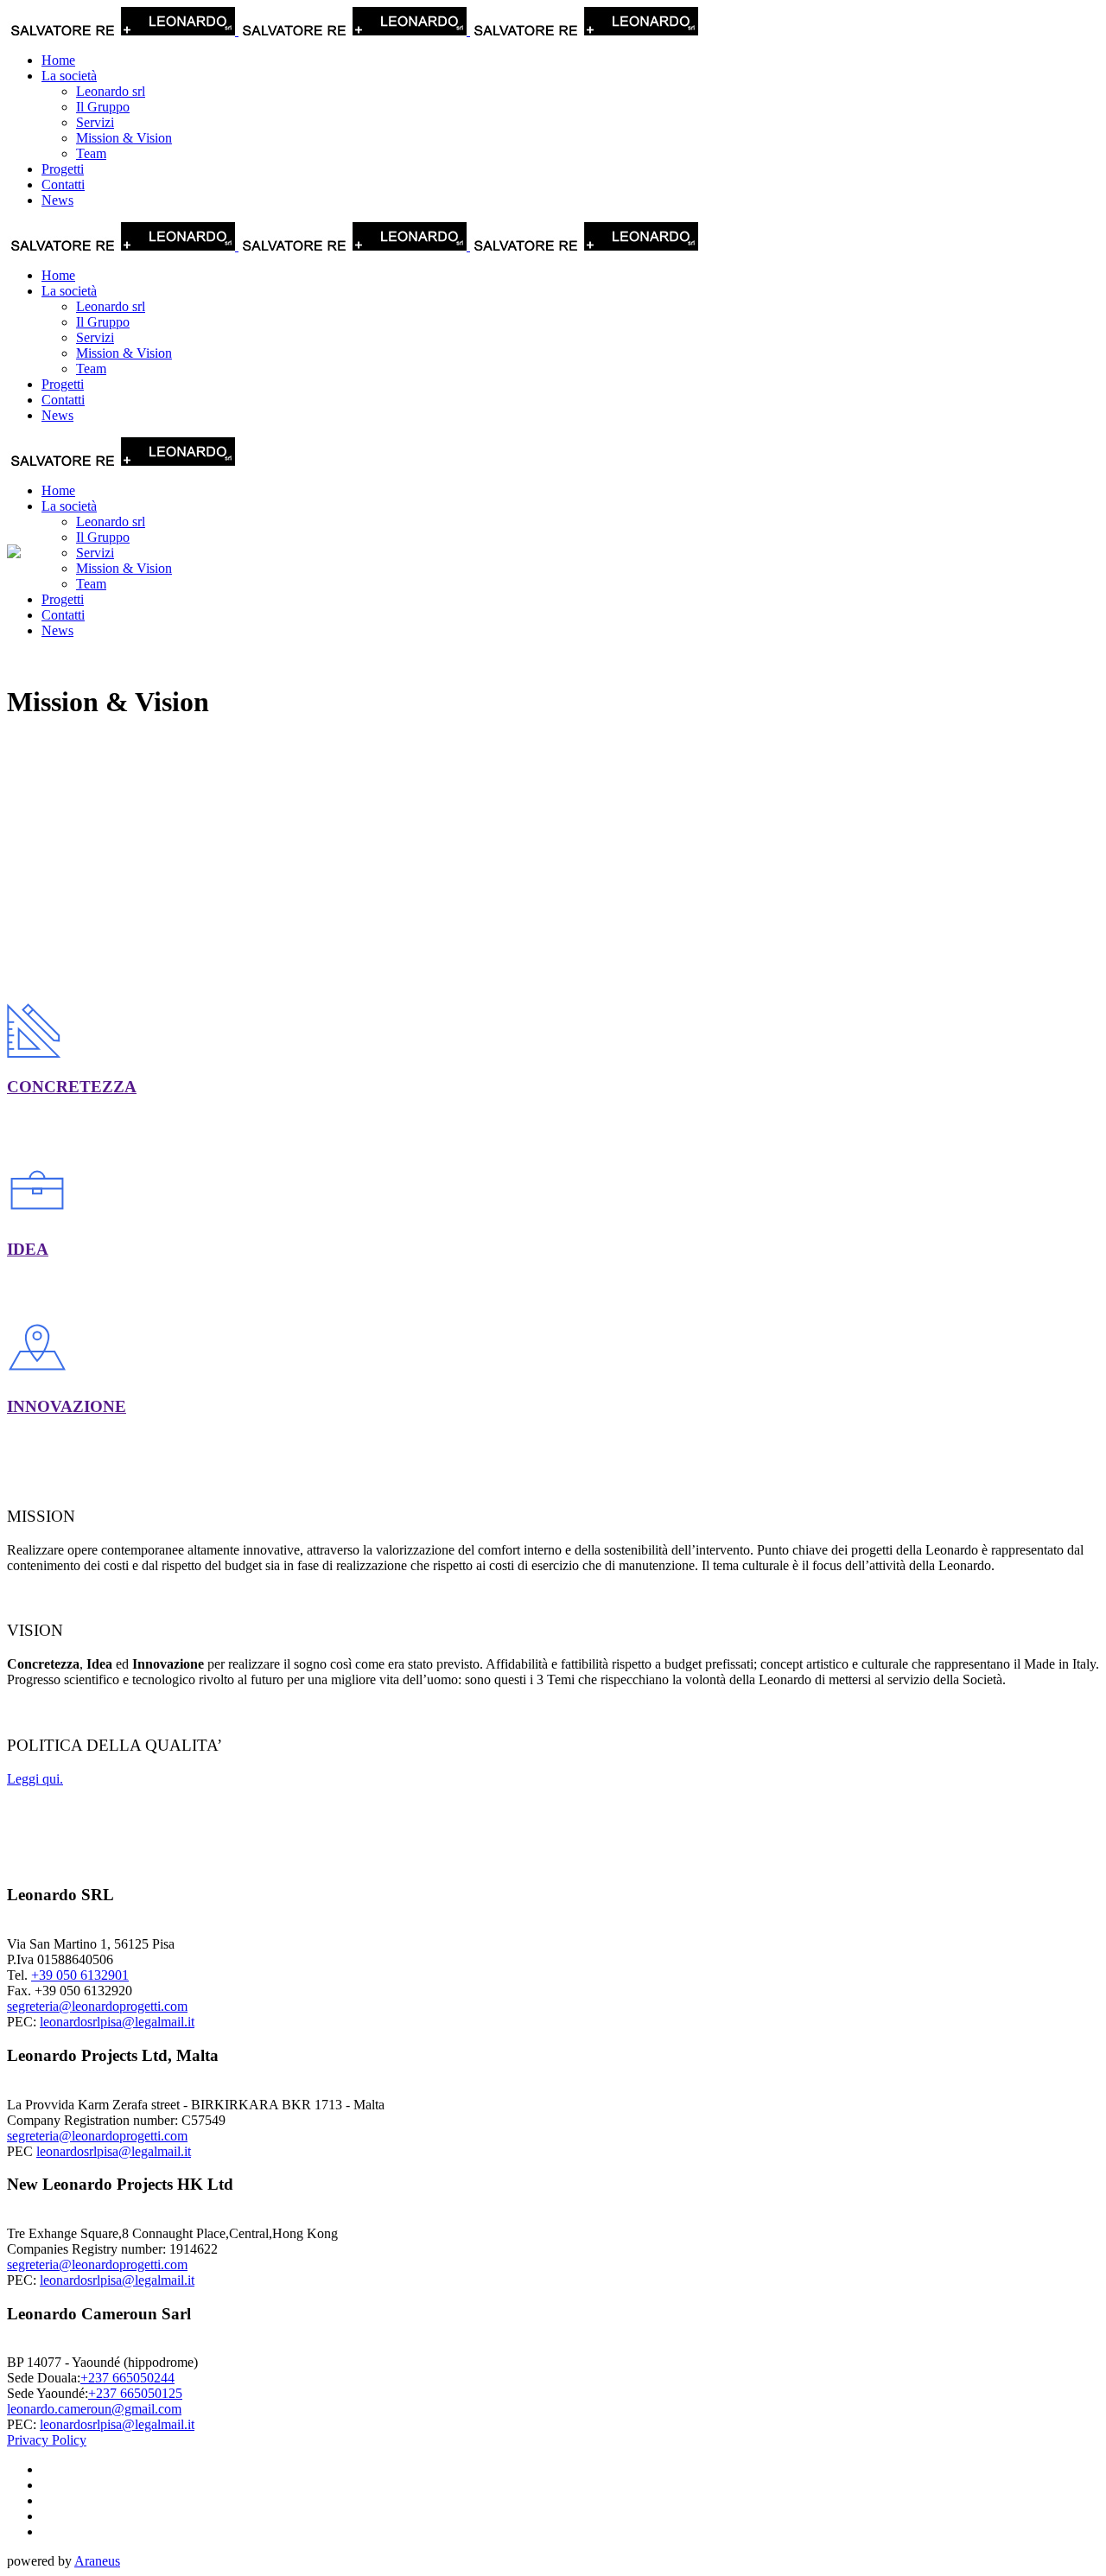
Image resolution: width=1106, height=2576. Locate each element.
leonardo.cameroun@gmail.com (94, 2409)
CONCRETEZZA (72, 1087)
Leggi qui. (35, 1779)
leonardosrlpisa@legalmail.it (117, 2022)
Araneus (97, 2561)
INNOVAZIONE (67, 1406)
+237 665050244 (127, 2378)
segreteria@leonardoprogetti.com (97, 2006)
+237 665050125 (135, 2393)
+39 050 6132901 (80, 1975)
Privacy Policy (47, 2440)
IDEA (28, 1249)
